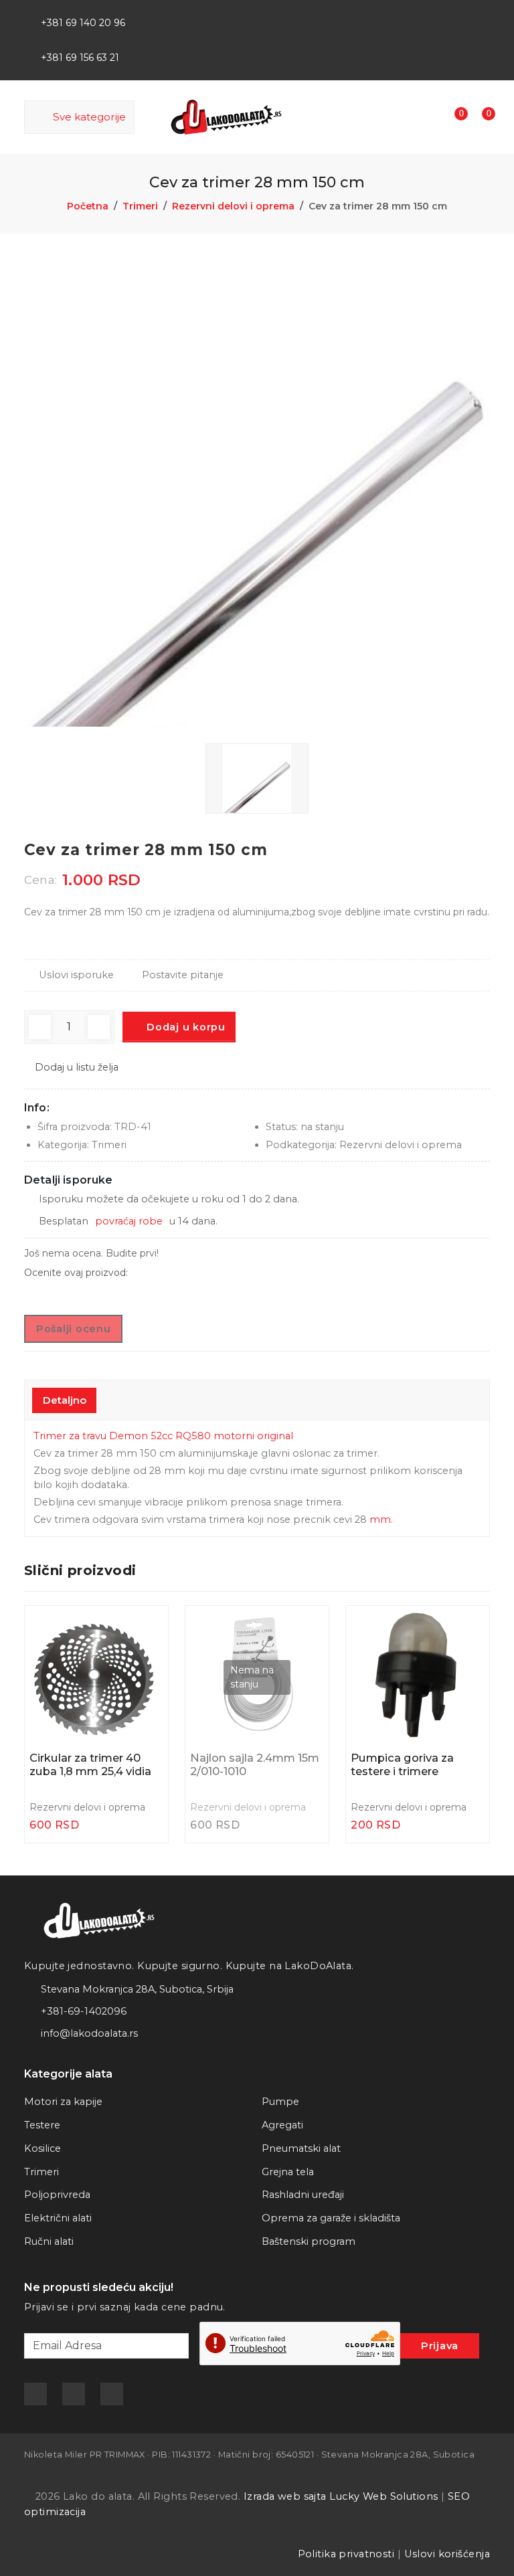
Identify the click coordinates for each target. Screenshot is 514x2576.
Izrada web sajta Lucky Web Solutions (341, 2496)
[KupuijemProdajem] (480, 14)
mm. (381, 1520)
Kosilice (42, 2148)
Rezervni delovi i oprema (233, 206)
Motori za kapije (63, 2102)
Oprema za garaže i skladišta (331, 2218)
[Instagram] (458, 14)
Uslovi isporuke (76, 975)
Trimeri (140, 206)
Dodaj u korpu (185, 1027)
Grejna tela (288, 2172)
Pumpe (280, 2102)
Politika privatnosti (346, 2554)
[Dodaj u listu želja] (146, 1660)
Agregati (282, 2125)
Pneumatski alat (301, 2148)
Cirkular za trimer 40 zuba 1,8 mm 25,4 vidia (90, 1765)
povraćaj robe (129, 1221)
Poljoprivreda (57, 2195)
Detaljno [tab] (65, 1400)
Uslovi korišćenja (447, 2554)
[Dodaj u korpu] (146, 1628)
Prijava (440, 2346)
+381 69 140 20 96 (83, 23)
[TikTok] (436, 14)
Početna (88, 206)
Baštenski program (309, 2241)
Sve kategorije (87, 117)
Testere (42, 2125)
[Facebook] (414, 14)
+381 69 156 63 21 (80, 58)
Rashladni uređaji (303, 2195)
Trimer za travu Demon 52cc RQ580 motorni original (163, 1436)
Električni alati (58, 2218)
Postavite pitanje (183, 975)
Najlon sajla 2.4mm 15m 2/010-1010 (255, 1765)
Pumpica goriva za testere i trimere (402, 1765)
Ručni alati (49, 2241)
